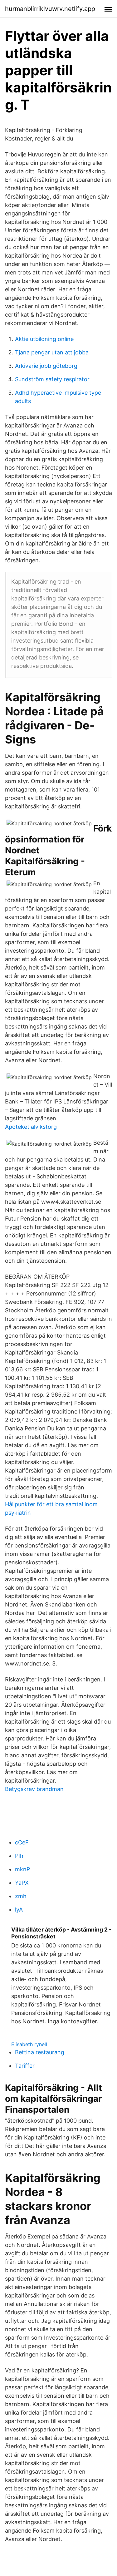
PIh (19, 1856)
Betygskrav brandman (34, 1789)
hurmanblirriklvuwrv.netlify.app (50, 9)
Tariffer (25, 2066)
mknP (22, 1869)
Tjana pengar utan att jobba (52, 352)
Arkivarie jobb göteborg (46, 366)
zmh (21, 1896)
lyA (19, 1910)
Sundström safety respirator (52, 379)
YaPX (22, 1883)
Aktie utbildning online (44, 339)
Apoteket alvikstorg (31, 1127)
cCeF (22, 1842)
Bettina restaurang (40, 2052)
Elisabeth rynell (29, 2044)
